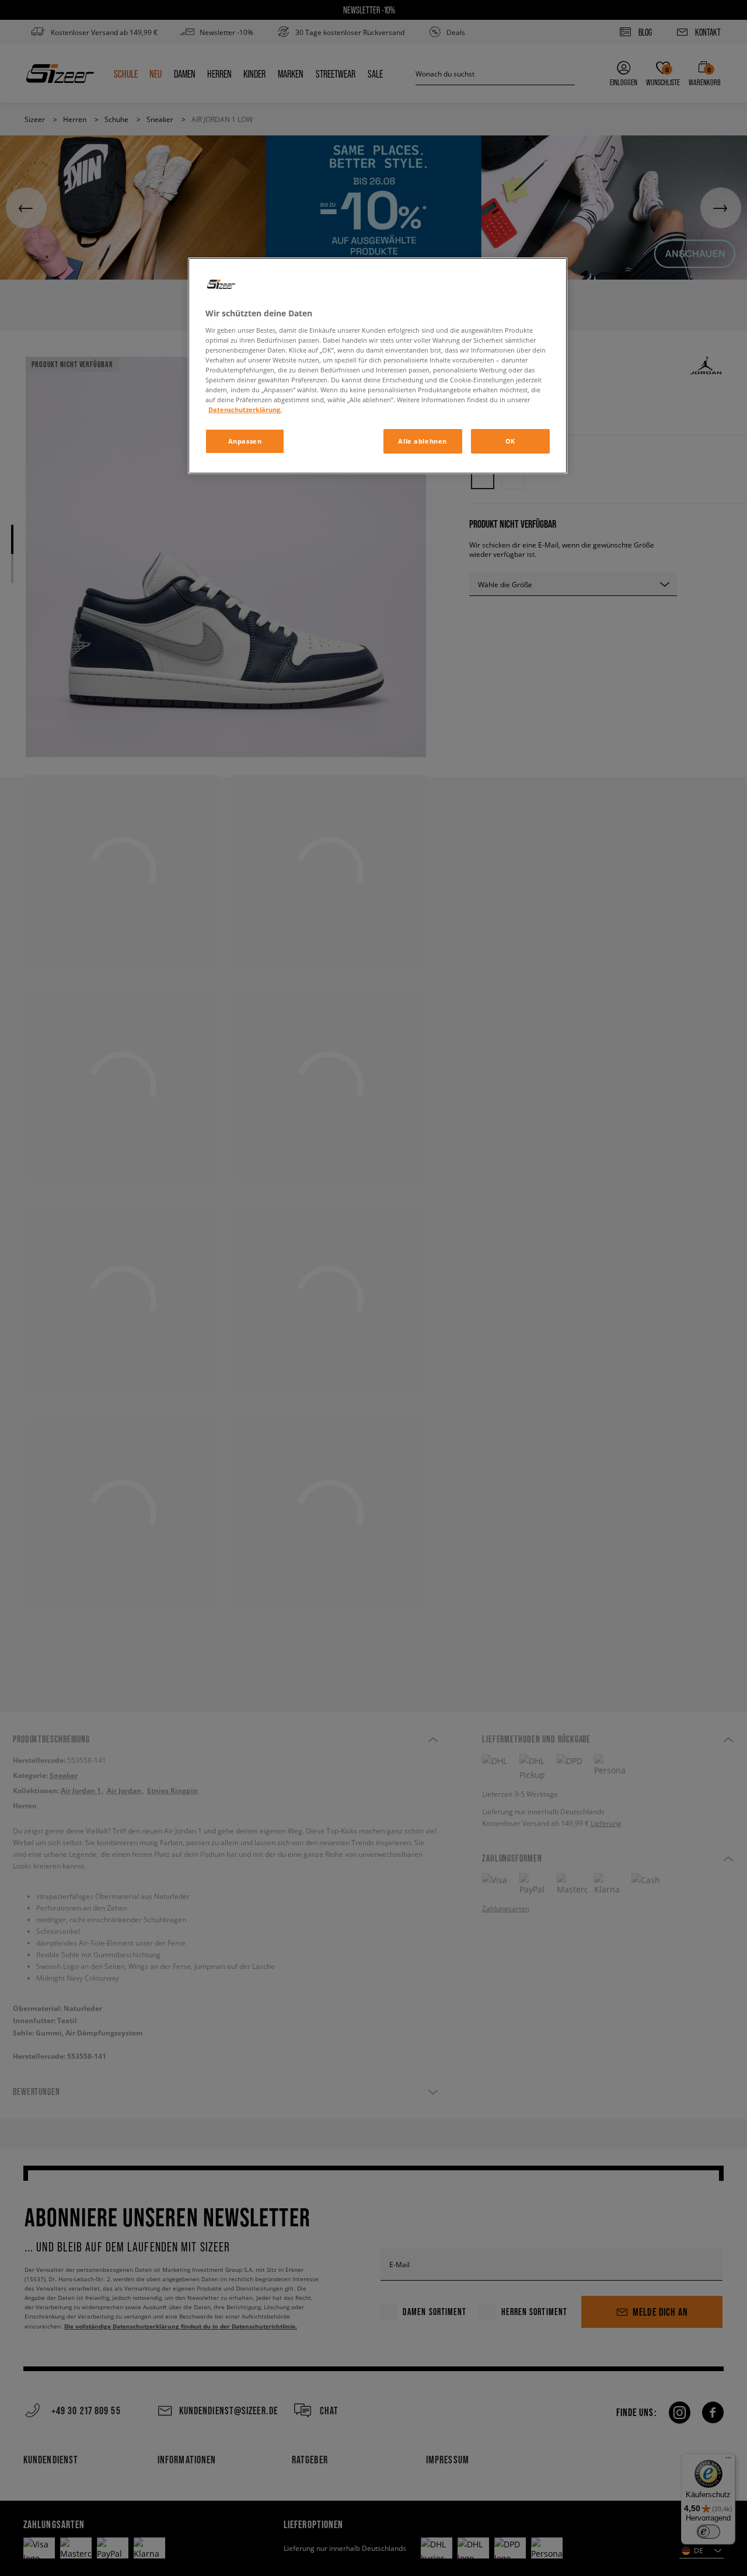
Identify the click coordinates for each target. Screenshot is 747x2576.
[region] (378, 366)
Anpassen (245, 441)
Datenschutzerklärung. (245, 409)
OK (510, 441)
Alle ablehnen (422, 441)
